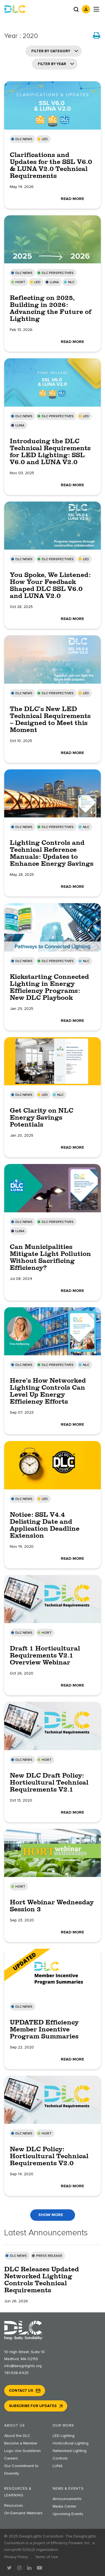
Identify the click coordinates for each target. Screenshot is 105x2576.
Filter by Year (52, 64)
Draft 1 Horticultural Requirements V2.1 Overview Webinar (45, 1655)
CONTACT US (21, 2391)
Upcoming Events (68, 2514)
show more (51, 2215)
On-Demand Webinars (23, 2513)
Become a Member (21, 2443)
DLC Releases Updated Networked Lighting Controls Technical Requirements (42, 2279)
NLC (71, 282)
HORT (20, 282)
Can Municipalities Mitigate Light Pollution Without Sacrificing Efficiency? (50, 1257)
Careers (11, 2458)
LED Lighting (64, 2436)
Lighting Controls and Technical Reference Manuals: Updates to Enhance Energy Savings (52, 853)
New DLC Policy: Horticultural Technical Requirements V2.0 (49, 2156)
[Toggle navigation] (96, 9)
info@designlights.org (23, 2366)
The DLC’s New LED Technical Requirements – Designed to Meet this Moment (50, 719)
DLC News (24, 139)
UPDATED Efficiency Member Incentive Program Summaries (44, 2029)
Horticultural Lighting (71, 2443)
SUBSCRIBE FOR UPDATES (33, 2406)
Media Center (64, 2506)
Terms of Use (46, 2557)
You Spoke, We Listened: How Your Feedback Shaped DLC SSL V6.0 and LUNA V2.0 (50, 585)
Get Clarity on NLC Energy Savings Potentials (42, 1117)
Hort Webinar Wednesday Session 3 (52, 1905)
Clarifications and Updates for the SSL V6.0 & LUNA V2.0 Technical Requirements (51, 165)
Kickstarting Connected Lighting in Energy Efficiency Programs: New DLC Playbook (49, 987)
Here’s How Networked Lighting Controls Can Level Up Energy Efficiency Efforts (48, 1391)
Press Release (49, 2256)
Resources (14, 2506)
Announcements (67, 2499)
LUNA (54, 282)
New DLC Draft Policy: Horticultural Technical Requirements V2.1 (49, 1782)
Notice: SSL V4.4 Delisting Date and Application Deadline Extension (45, 1525)
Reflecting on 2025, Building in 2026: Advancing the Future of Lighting (51, 308)
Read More (72, 199)
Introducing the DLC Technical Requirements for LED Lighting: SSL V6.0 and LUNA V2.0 (50, 451)
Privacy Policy (16, 2557)
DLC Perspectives (58, 273)
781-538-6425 (16, 2373)
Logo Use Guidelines (23, 2451)
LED (45, 139)
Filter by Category (51, 51)
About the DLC (17, 2436)
